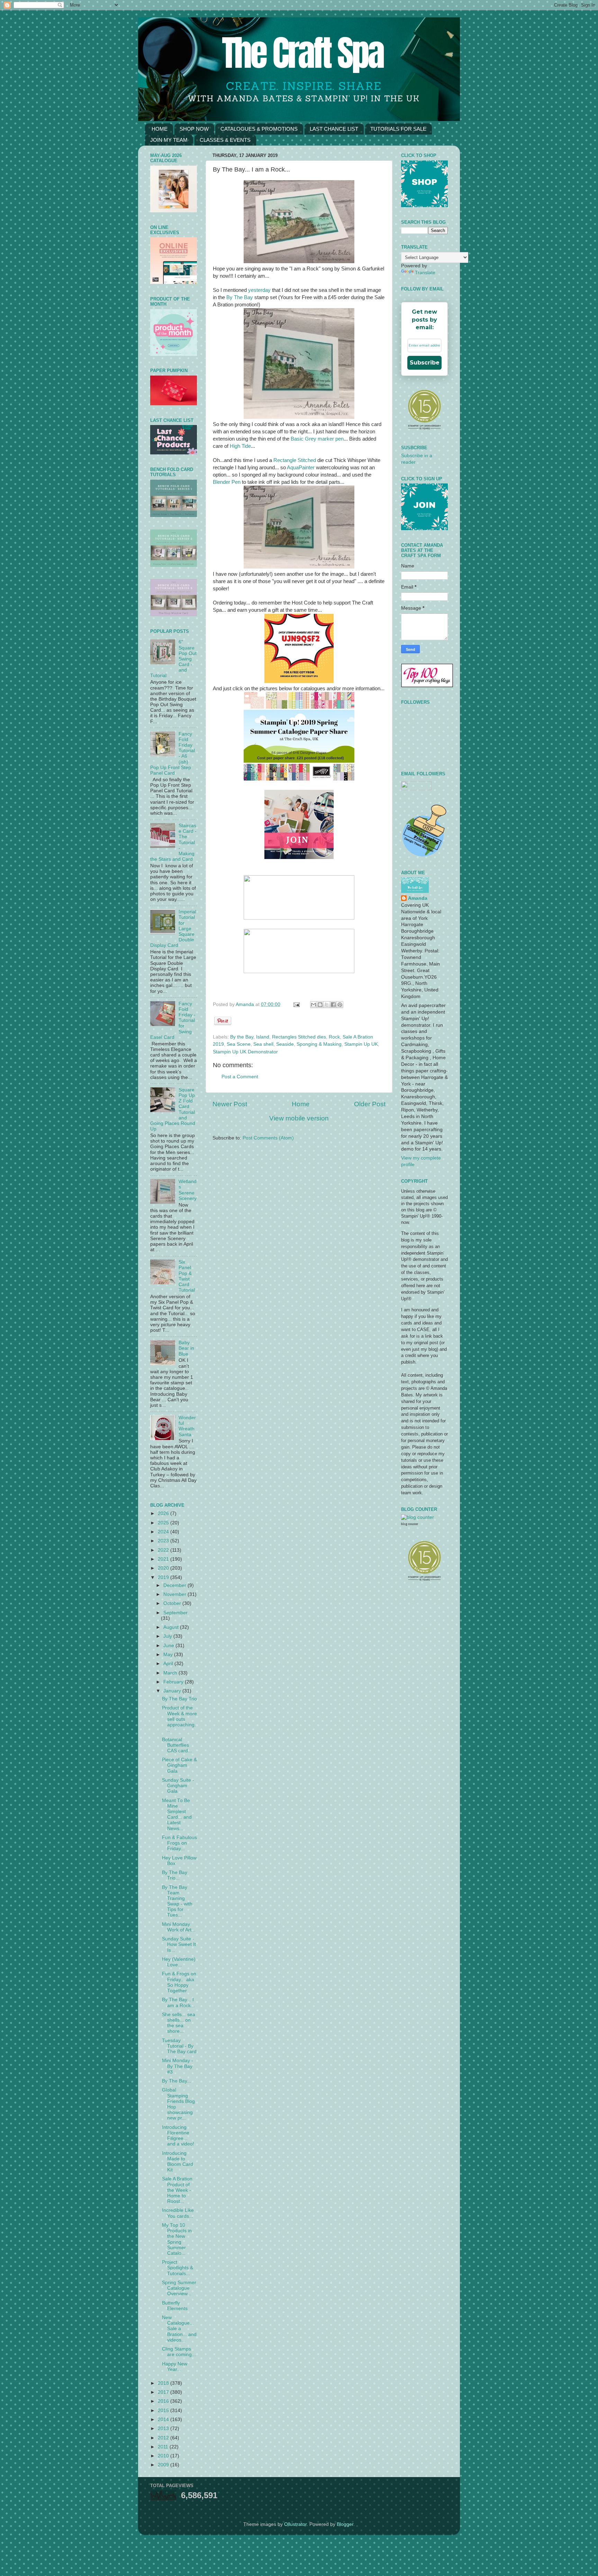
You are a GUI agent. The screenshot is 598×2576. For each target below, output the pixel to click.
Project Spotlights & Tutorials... (178, 2268)
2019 (164, 1577)
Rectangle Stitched (295, 460)
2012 (164, 2438)
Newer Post (230, 1104)
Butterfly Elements (175, 2306)
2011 (164, 2447)
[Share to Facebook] (333, 1005)
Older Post (370, 1104)
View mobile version (299, 1118)
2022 (164, 1550)
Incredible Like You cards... (178, 2213)
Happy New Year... (175, 2367)
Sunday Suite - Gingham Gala (178, 1786)
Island (263, 1037)
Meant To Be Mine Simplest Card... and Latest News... (177, 1815)
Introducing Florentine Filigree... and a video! (178, 2136)
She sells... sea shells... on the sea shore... (179, 2023)
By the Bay (242, 1037)
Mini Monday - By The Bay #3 (178, 2066)
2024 (164, 1532)
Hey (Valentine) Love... (179, 1962)
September (175, 1613)
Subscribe (425, 363)
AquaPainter (301, 468)
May (169, 1655)
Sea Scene (239, 1044)
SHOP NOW (194, 129)
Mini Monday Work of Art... (179, 1927)
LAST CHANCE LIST (334, 129)
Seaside (285, 1044)
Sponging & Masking (319, 1044)
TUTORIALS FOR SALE (398, 129)
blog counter (410, 1524)
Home (301, 1104)
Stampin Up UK (361, 1044)
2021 (164, 1559)
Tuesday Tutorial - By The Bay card (179, 2046)
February (174, 1682)
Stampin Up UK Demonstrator (245, 1052)
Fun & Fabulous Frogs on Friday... (179, 1843)
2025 (164, 1523)
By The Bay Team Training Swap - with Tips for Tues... (177, 1901)
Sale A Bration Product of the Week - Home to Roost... (177, 2190)
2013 (164, 2429)
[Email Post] (296, 1004)
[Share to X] (327, 1005)
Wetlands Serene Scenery (188, 1190)
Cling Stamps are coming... (179, 2352)
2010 (164, 2456)
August (172, 1627)
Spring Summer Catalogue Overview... (179, 2288)
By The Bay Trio (179, 1699)
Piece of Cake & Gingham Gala (179, 1765)
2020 (164, 1568)
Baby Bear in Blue (186, 1348)
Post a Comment (240, 1077)
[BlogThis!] (320, 1005)
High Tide (240, 446)
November (175, 1594)
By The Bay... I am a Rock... (178, 2002)
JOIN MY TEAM (169, 140)
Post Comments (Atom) (268, 1138)
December (175, 1585)
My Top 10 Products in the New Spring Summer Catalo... (177, 2239)
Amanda (246, 1004)
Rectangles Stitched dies (299, 1037)
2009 (164, 2465)
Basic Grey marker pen (317, 439)
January (173, 1691)
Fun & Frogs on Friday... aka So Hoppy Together (179, 1982)
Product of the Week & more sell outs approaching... (179, 1719)
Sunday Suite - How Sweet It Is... (179, 1944)
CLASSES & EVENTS (225, 140)
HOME (160, 129)
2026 (164, 1513)
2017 (164, 2392)
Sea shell (263, 1044)
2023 (164, 1541)
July (168, 1636)
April (169, 1664)
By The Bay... (176, 2081)
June (169, 1646)
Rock (334, 1037)
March (171, 1673)
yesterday (260, 290)
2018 (164, 2383)
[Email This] (314, 1005)
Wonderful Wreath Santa (187, 1426)
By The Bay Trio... (175, 1875)
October (173, 1603)
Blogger (345, 2524)
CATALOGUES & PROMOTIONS (259, 129)
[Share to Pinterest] (340, 1005)
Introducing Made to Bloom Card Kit (178, 2162)
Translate (425, 273)
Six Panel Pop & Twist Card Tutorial (187, 1276)
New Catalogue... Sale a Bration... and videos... (179, 2329)
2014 (164, 2420)
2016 (164, 2401)
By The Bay (240, 297)
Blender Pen (227, 482)
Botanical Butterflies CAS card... (177, 1745)
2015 (164, 2411)
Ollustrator (295, 2524)
